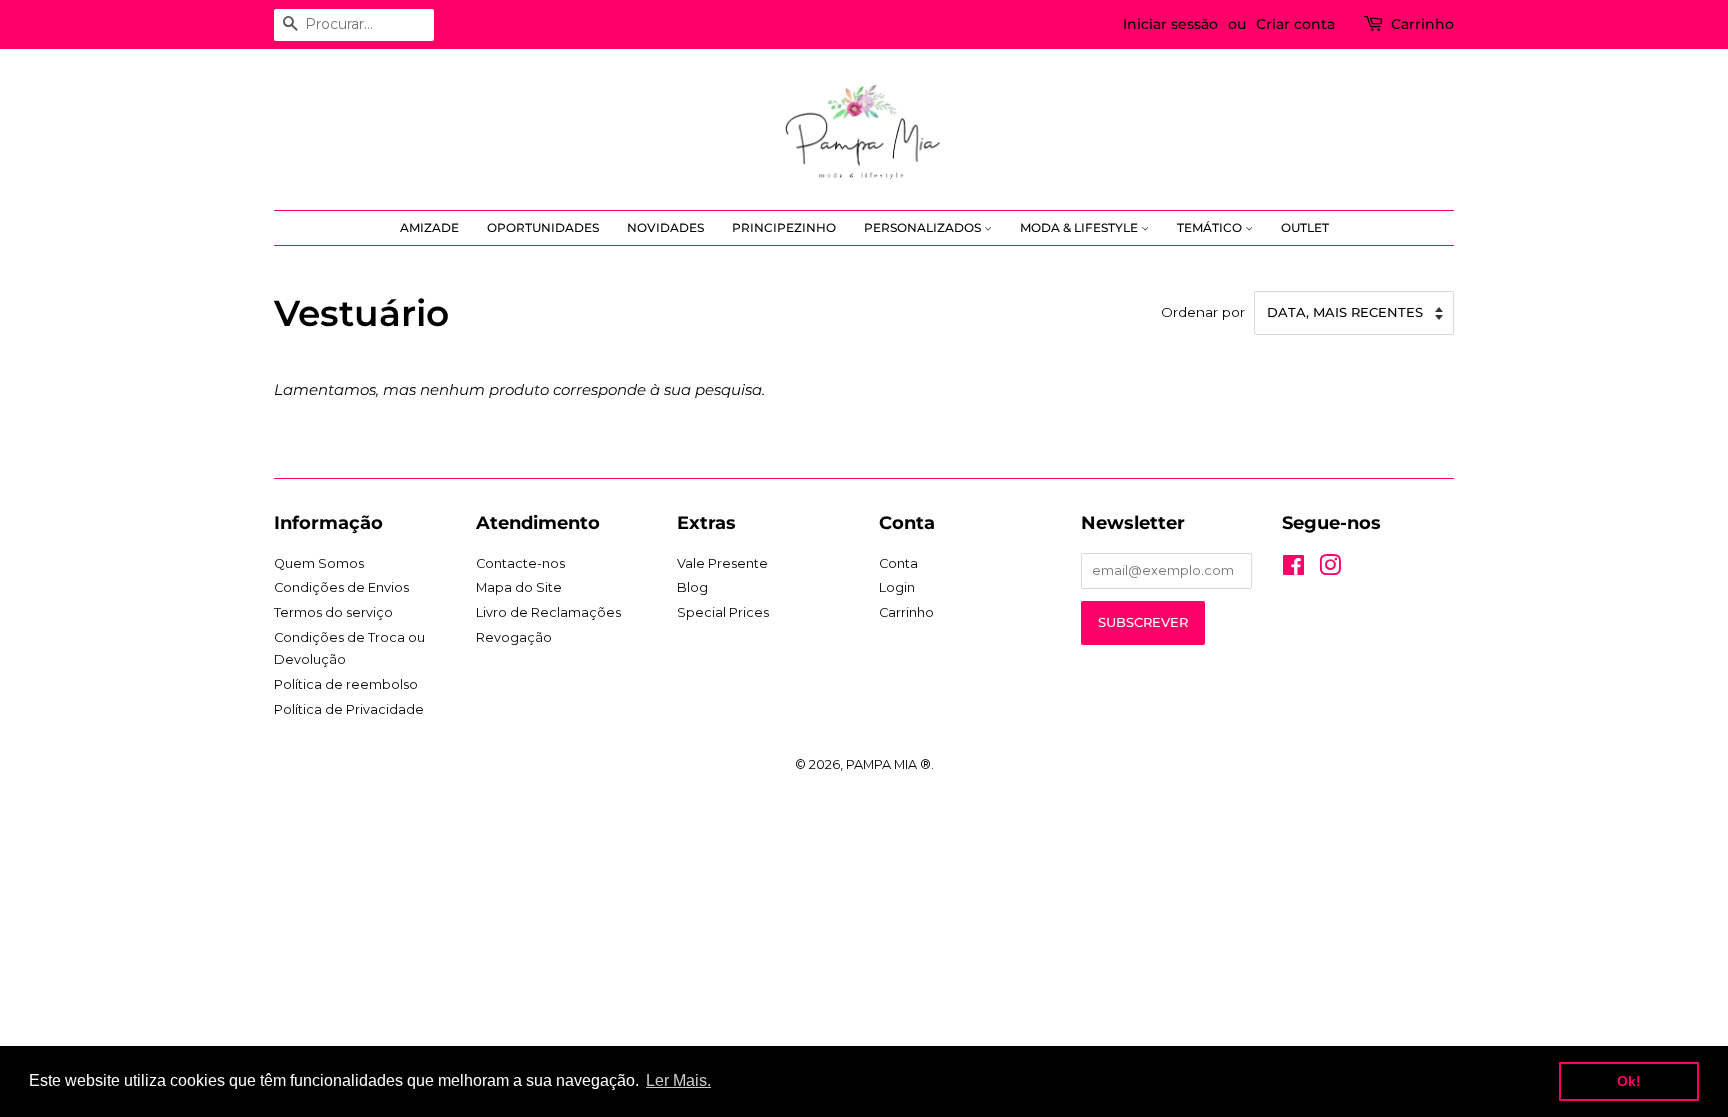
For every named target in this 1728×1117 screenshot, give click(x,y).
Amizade (429, 227)
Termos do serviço (333, 612)
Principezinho (784, 227)
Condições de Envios (341, 587)
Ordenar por (1203, 312)
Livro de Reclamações (548, 612)
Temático (1211, 227)
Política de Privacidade (349, 709)
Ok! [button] (1629, 1081)
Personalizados (924, 227)
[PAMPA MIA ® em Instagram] (1330, 569)
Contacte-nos (520, 563)
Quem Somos (319, 563)
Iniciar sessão (1170, 24)
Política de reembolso (346, 684)
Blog (692, 587)
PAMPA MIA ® (888, 764)
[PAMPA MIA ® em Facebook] (1293, 569)
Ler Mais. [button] (678, 1080)
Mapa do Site (519, 587)
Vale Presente (722, 563)
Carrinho (1422, 24)
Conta (898, 563)
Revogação (514, 637)
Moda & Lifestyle (1080, 227)
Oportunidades (543, 227)
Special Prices (723, 612)
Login (897, 587)
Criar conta (1295, 24)
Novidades (665, 227)
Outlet (1305, 227)
